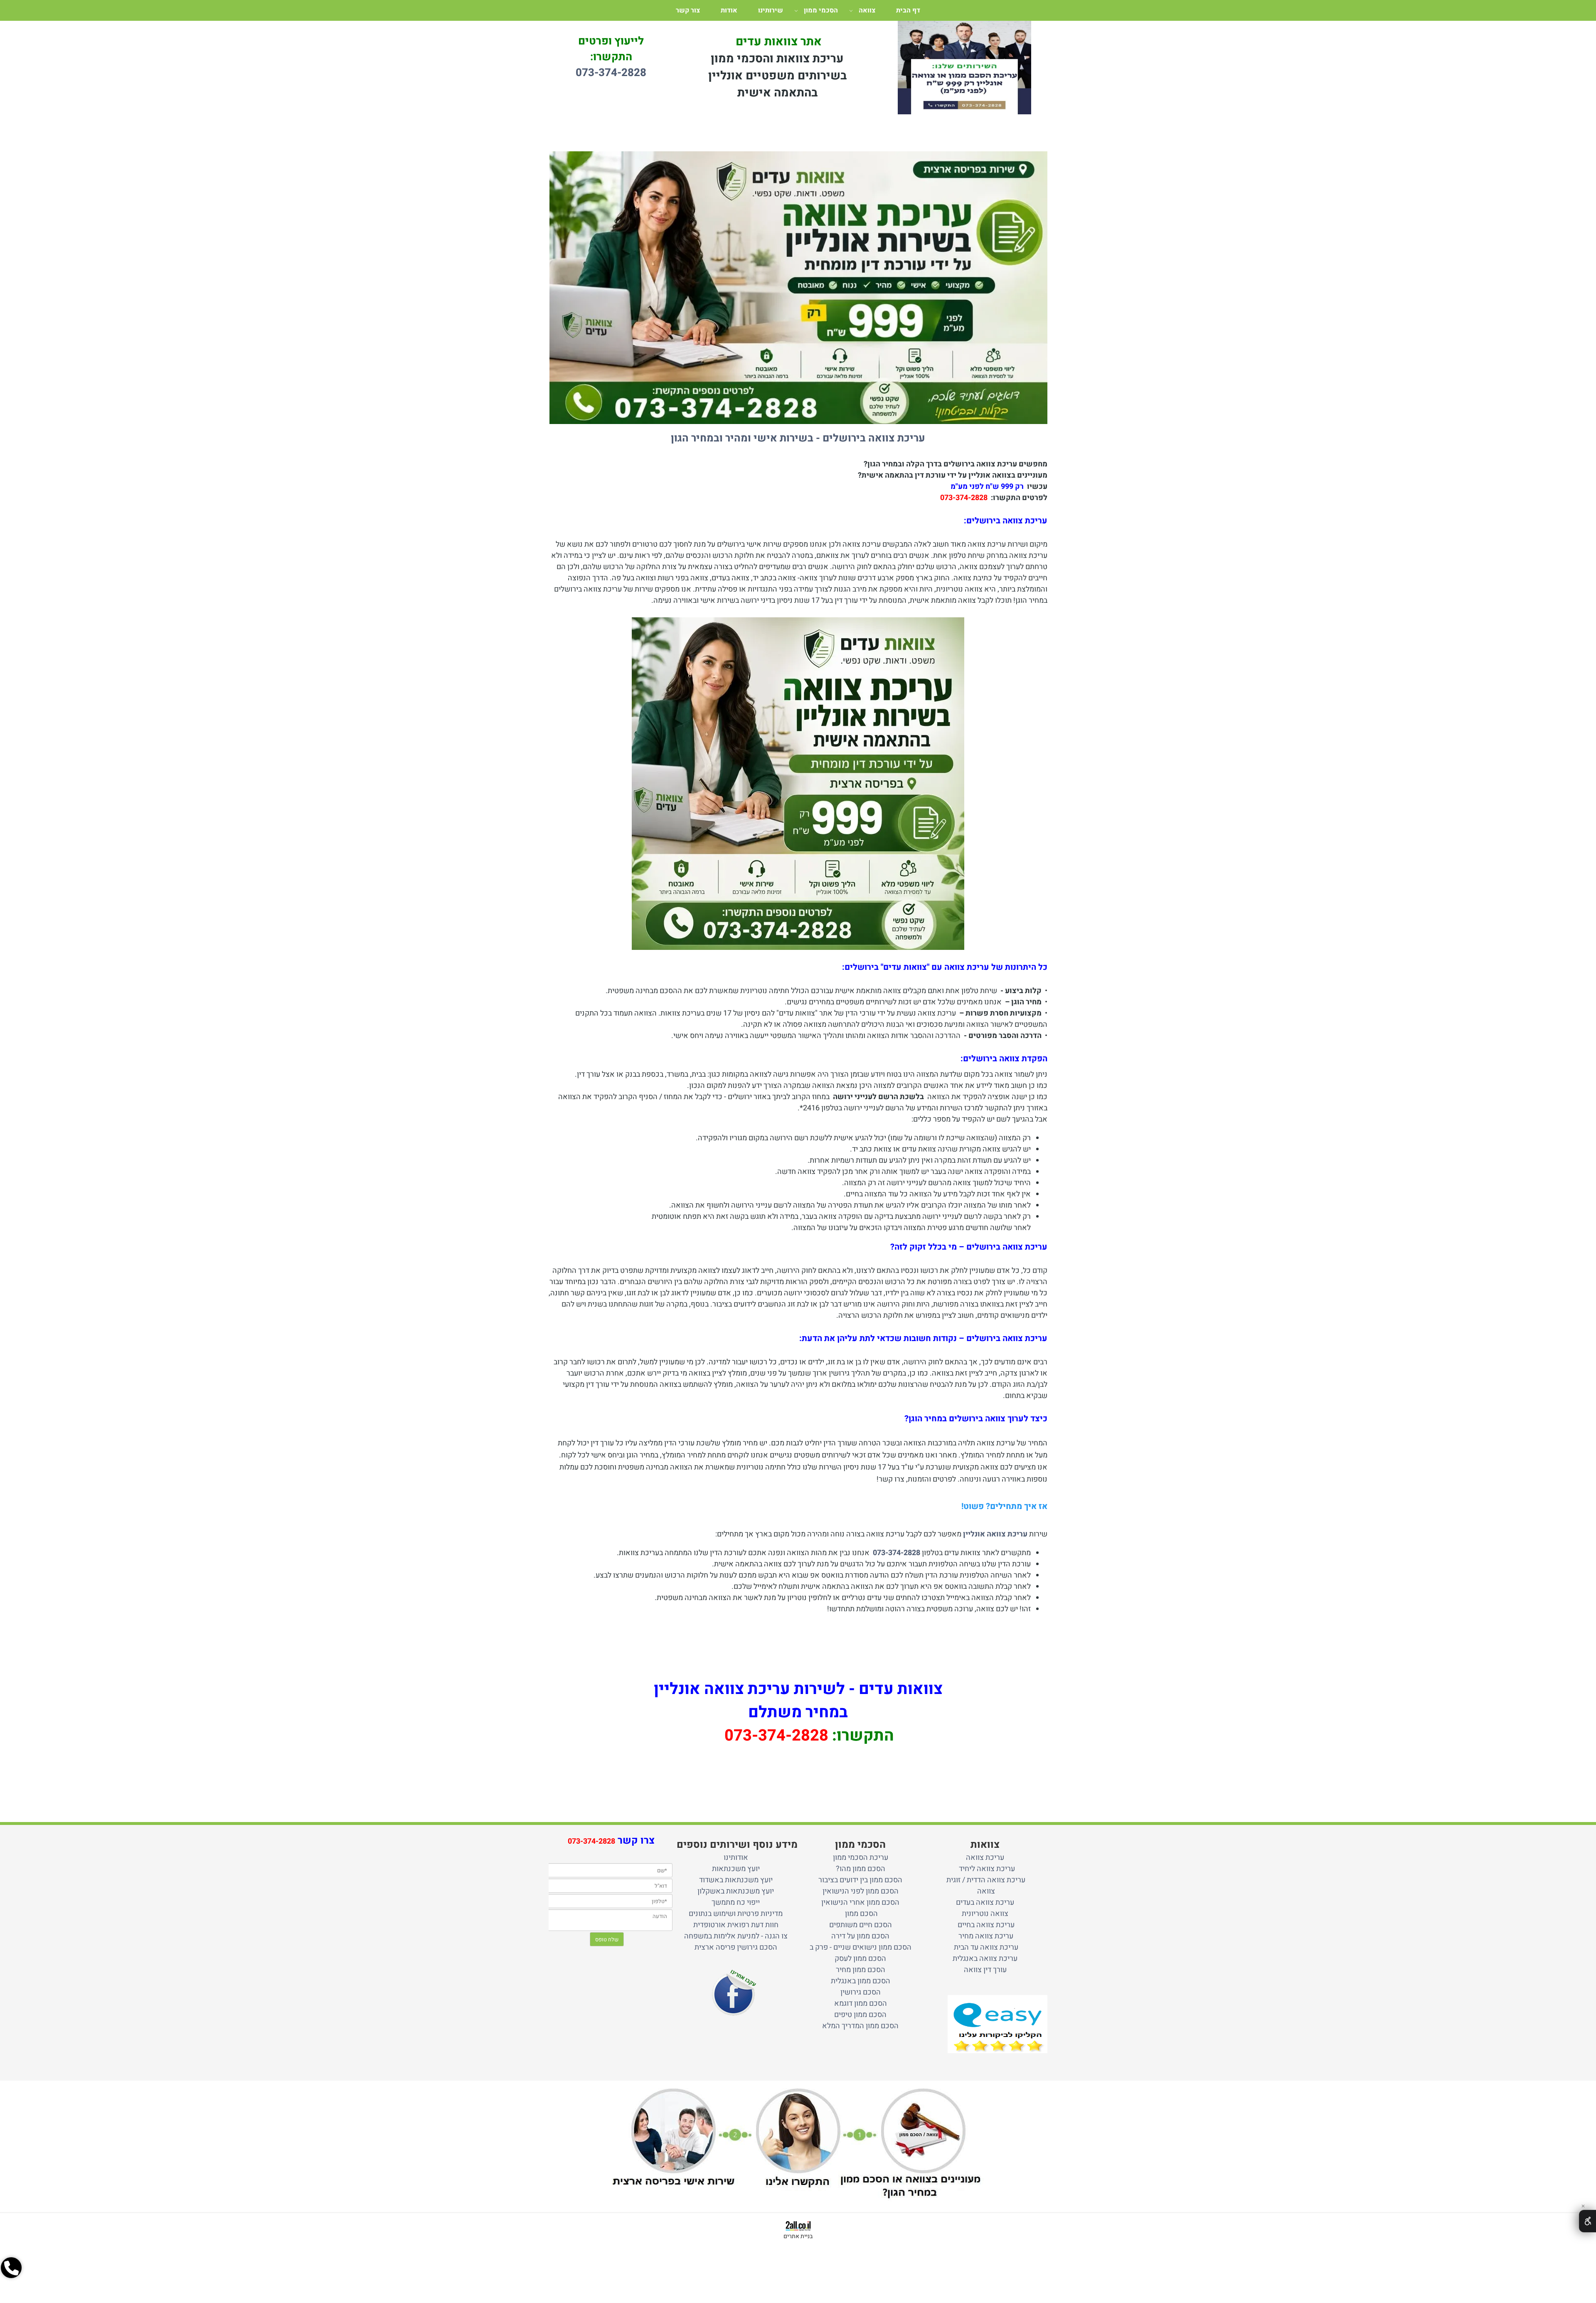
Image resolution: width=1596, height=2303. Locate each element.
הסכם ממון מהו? (861, 1869)
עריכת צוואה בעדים (985, 1902)
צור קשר (688, 10)
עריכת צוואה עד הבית (985, 1947)
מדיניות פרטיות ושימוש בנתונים (736, 1914)
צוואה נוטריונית (985, 1914)
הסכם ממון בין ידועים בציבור (860, 1880)
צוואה (867, 10)
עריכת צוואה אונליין (994, 1534)
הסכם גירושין (861, 1992)
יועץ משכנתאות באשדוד (736, 1880)
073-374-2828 (964, 498)
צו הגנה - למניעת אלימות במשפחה (736, 1936)
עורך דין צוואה (985, 1970)
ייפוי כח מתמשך (736, 1902)
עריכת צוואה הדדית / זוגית (985, 1880)
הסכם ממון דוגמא (861, 2003)
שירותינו (771, 10)
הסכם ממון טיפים (860, 2015)
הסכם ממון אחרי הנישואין (860, 1902)
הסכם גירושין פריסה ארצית (736, 1947)
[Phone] (11, 2268)
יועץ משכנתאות (736, 1869)
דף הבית (908, 10)
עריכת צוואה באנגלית (985, 1959)
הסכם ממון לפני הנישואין (861, 1891)
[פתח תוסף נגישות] (1587, 2221)
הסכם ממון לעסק (860, 1959)
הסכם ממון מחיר (861, 1970)
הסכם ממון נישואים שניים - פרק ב (861, 1947)
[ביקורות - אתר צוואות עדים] (997, 2024)
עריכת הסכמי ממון (861, 1858)
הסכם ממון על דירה (860, 1936)
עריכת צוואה (985, 1858)
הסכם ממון (861, 1914)
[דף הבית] (964, 75)
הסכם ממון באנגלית (861, 1981)
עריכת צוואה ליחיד (985, 1869)
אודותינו (736, 1858)
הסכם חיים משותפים (861, 1925)
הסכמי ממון (821, 10)
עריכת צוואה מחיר (985, 1936)
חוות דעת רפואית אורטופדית (736, 1925)
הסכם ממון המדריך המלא (860, 2026)
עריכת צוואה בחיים (985, 1925)
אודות (729, 10)
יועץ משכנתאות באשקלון (736, 1891)
